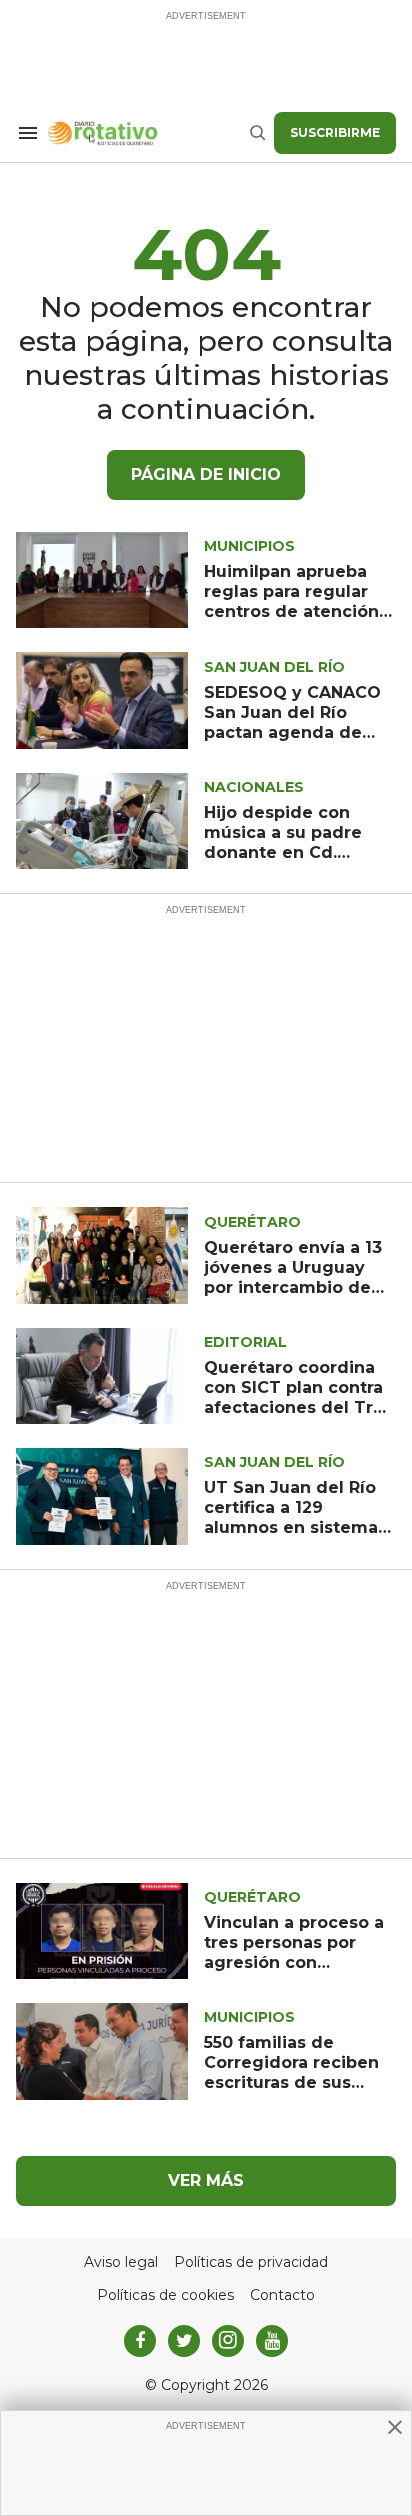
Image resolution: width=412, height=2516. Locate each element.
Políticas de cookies (165, 2295)
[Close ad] (395, 2427)
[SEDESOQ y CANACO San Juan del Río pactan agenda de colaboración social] (102, 699)
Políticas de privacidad (251, 2262)
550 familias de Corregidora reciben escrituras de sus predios (291, 2072)
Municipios (249, 546)
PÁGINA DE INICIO (206, 474)
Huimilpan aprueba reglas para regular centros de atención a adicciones (299, 601)
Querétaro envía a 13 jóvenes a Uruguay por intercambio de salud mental (293, 1277)
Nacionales (254, 787)
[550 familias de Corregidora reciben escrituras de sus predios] (102, 2050)
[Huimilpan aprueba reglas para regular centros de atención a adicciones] (102, 578)
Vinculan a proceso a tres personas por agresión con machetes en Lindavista (294, 1962)
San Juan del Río (274, 667)
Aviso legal (121, 2262)
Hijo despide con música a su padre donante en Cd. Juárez (283, 842)
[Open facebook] (140, 2341)
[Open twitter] (184, 2341)
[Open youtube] (272, 2341)
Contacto (282, 2295)
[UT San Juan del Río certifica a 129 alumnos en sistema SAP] (102, 1495)
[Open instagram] (228, 2341)
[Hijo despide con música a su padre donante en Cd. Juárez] (102, 819)
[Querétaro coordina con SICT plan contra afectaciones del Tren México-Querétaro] (102, 1374)
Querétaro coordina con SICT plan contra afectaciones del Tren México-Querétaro (299, 1397)
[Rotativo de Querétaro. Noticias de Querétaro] (147, 133)
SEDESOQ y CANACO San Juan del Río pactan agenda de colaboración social (292, 722)
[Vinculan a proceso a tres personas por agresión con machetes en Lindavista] (102, 1929)
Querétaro (252, 1222)
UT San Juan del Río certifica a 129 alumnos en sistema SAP (291, 1517)
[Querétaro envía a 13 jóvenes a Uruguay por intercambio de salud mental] (102, 1254)
